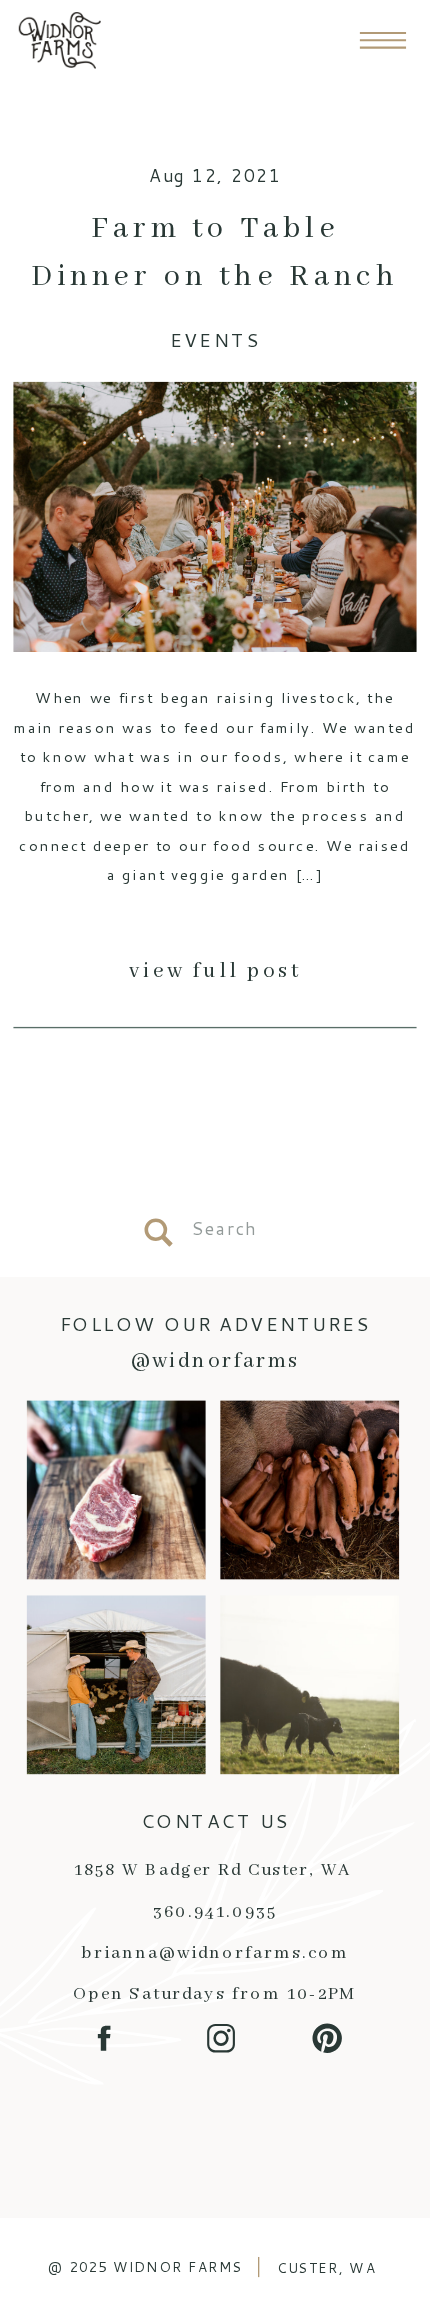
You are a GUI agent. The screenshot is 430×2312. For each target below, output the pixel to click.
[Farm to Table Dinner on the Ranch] (214, 517)
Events (215, 340)
